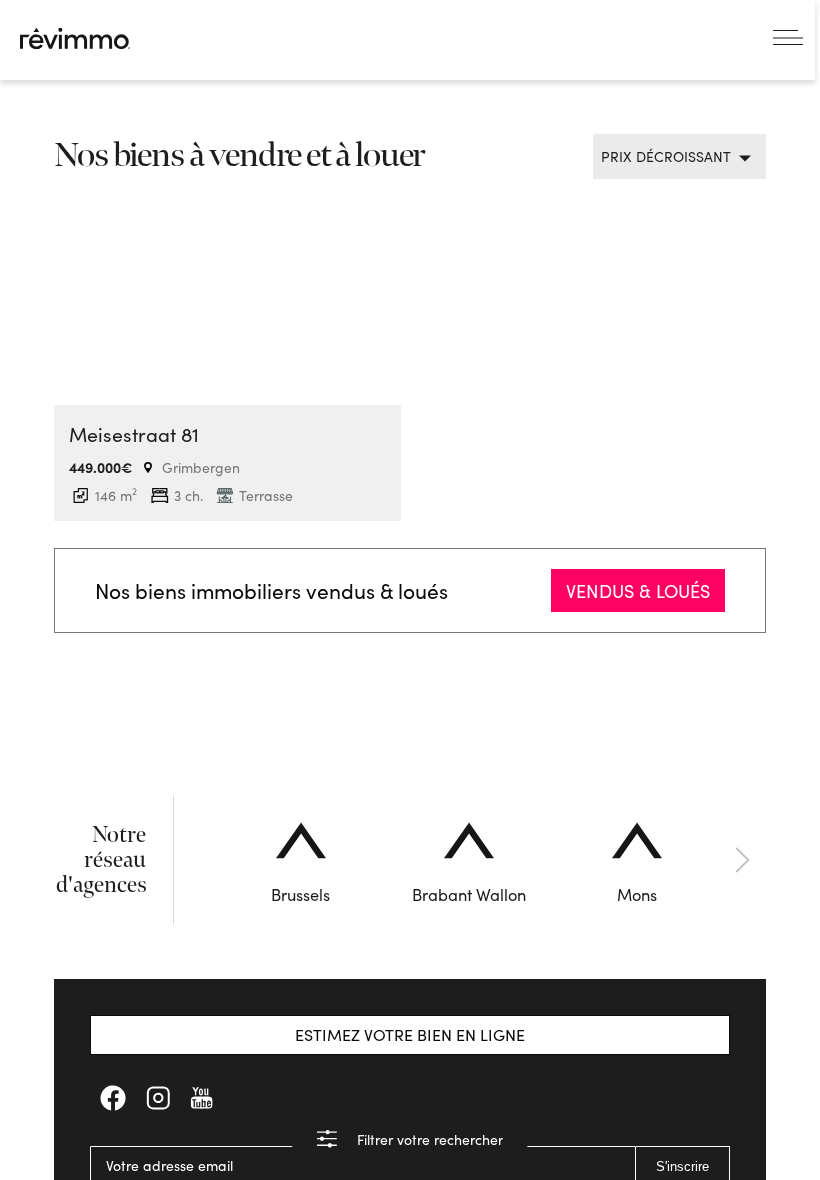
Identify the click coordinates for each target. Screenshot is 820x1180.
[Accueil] (75, 38)
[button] (195, 860)
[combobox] (672, 156)
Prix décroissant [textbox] (666, 156)
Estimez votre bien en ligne (410, 1034)
